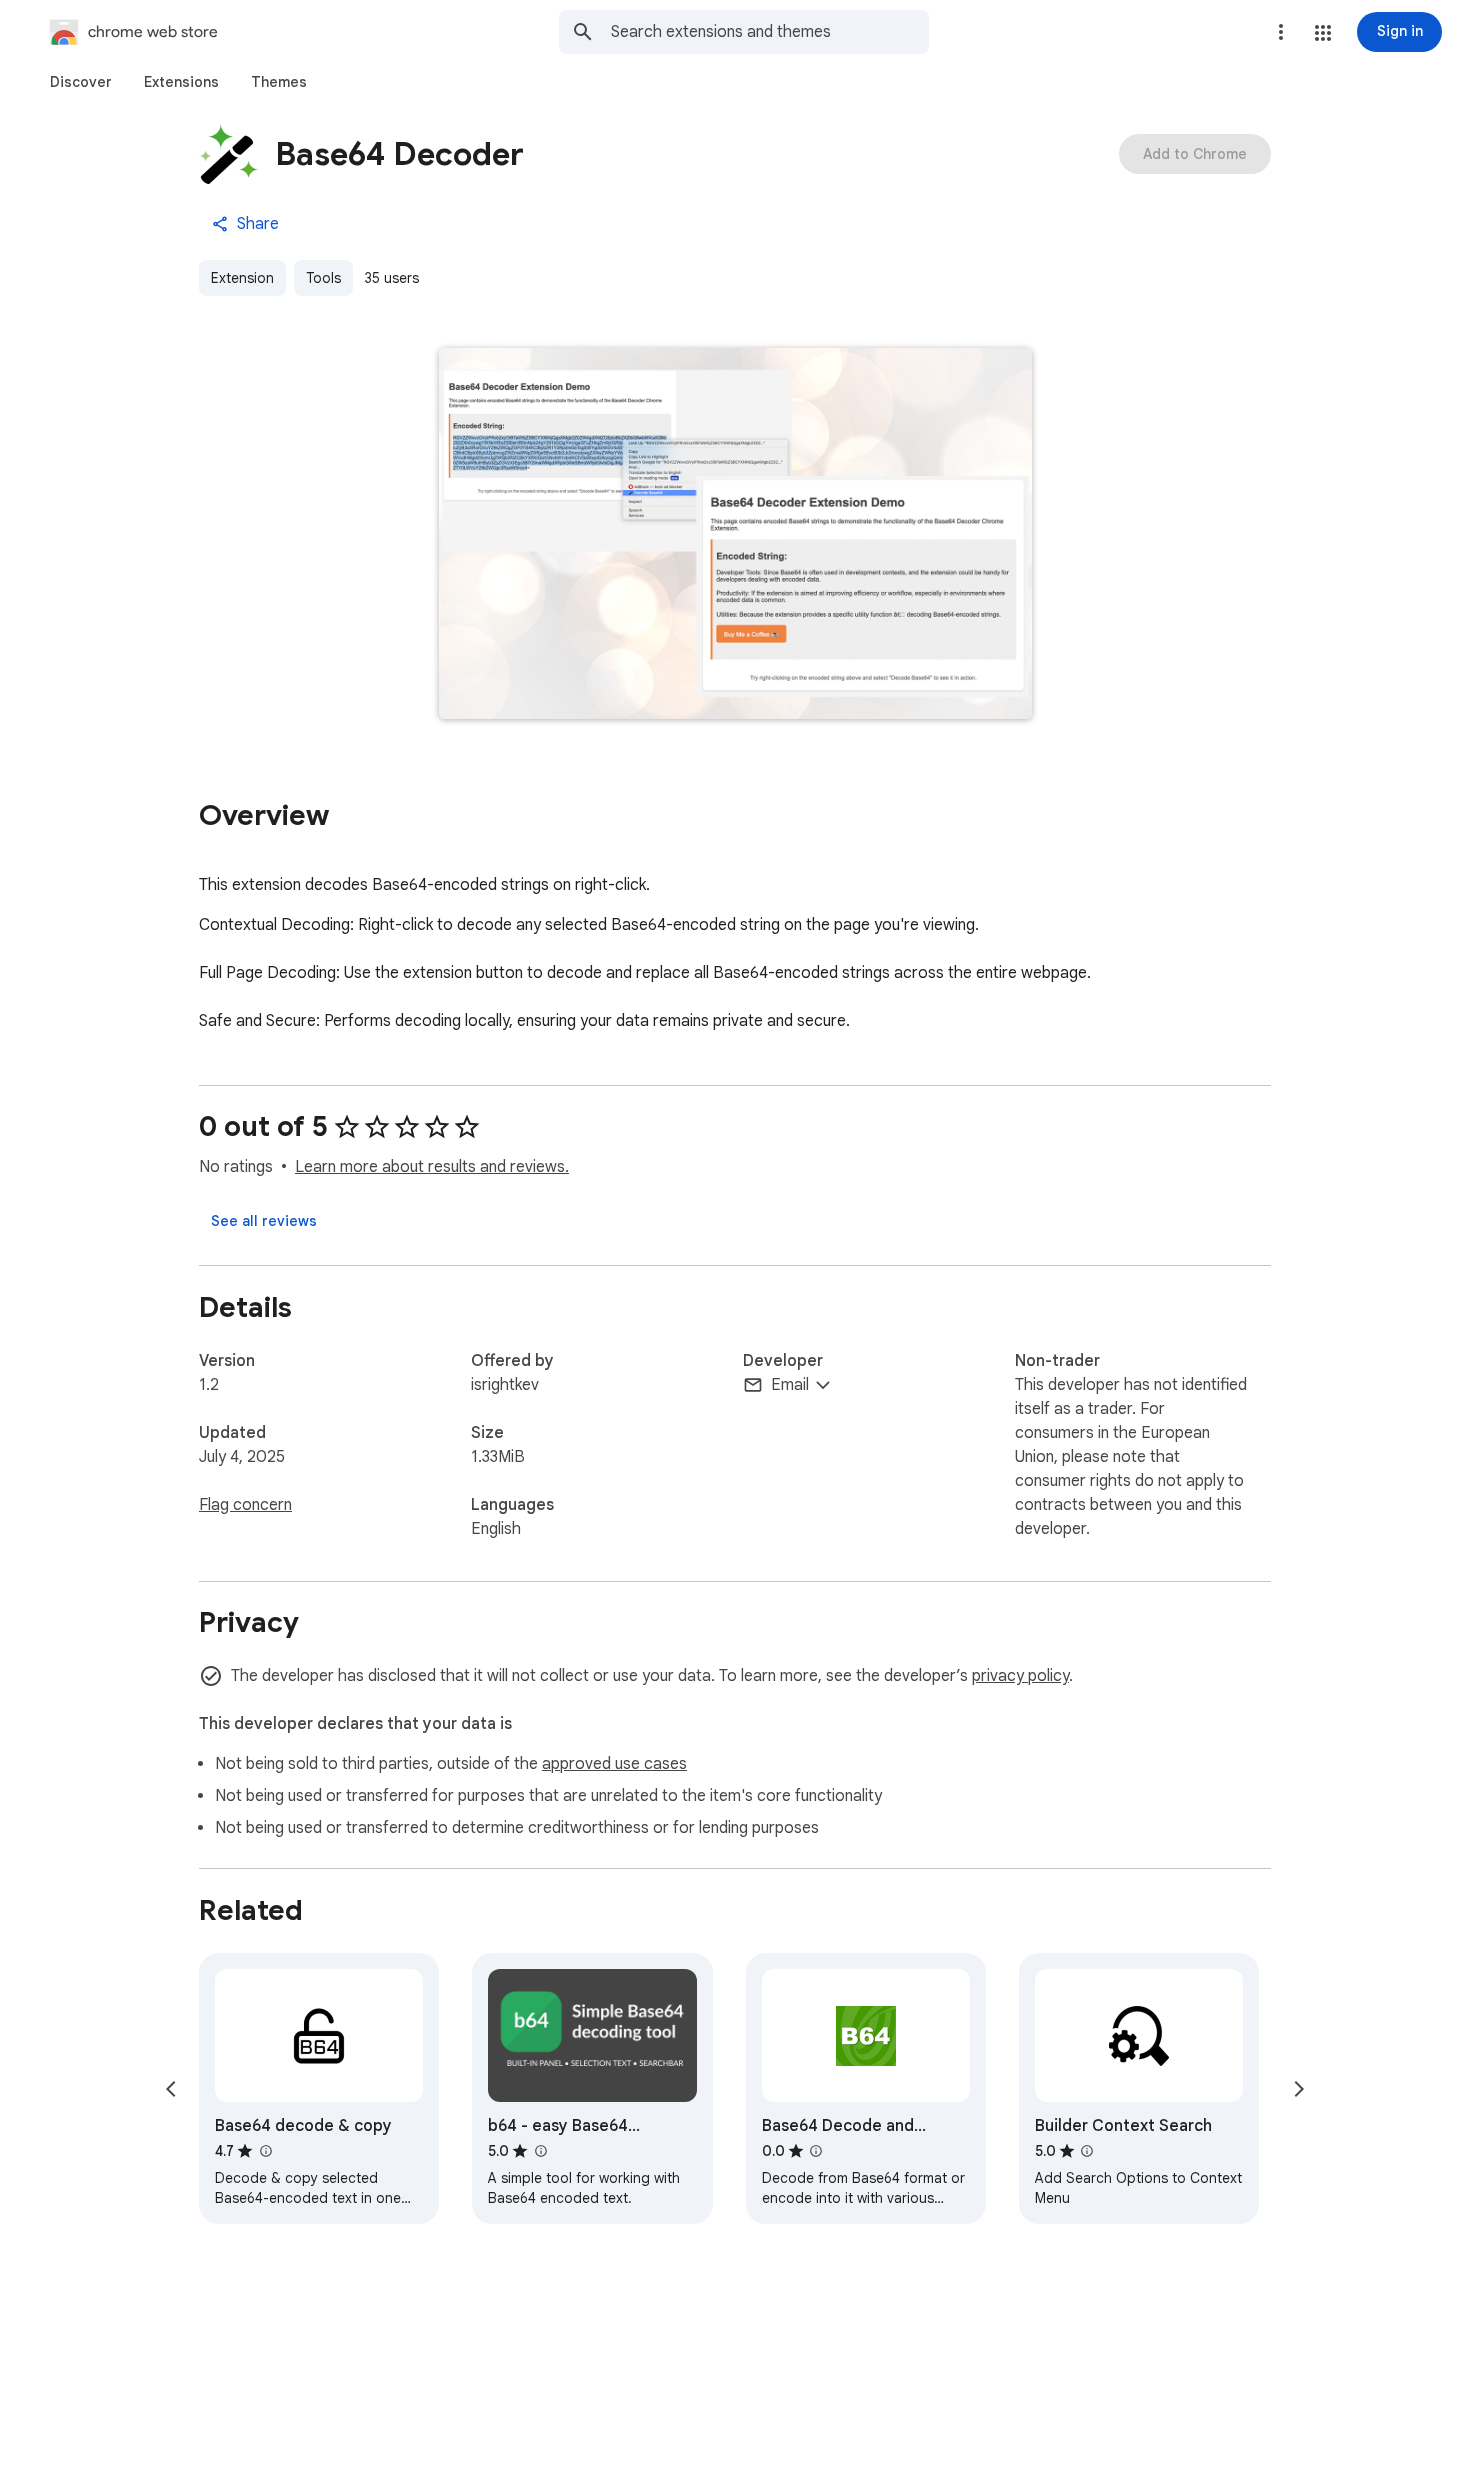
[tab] (81, 82)
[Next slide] (1299, 2089)
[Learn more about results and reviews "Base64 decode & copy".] (265, 2151)
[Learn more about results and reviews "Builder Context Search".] (1087, 2151)
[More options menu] (1281, 32)
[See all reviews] (264, 1221)
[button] (1323, 33)
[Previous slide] (171, 2089)
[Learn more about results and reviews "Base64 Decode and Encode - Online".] (816, 2151)
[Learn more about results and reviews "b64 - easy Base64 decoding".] (540, 2151)
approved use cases (614, 1764)
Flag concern (245, 1505)
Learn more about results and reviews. (432, 1167)
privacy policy (1020, 1676)
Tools (323, 278)
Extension (242, 278)
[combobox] (770, 32)
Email (790, 1385)
